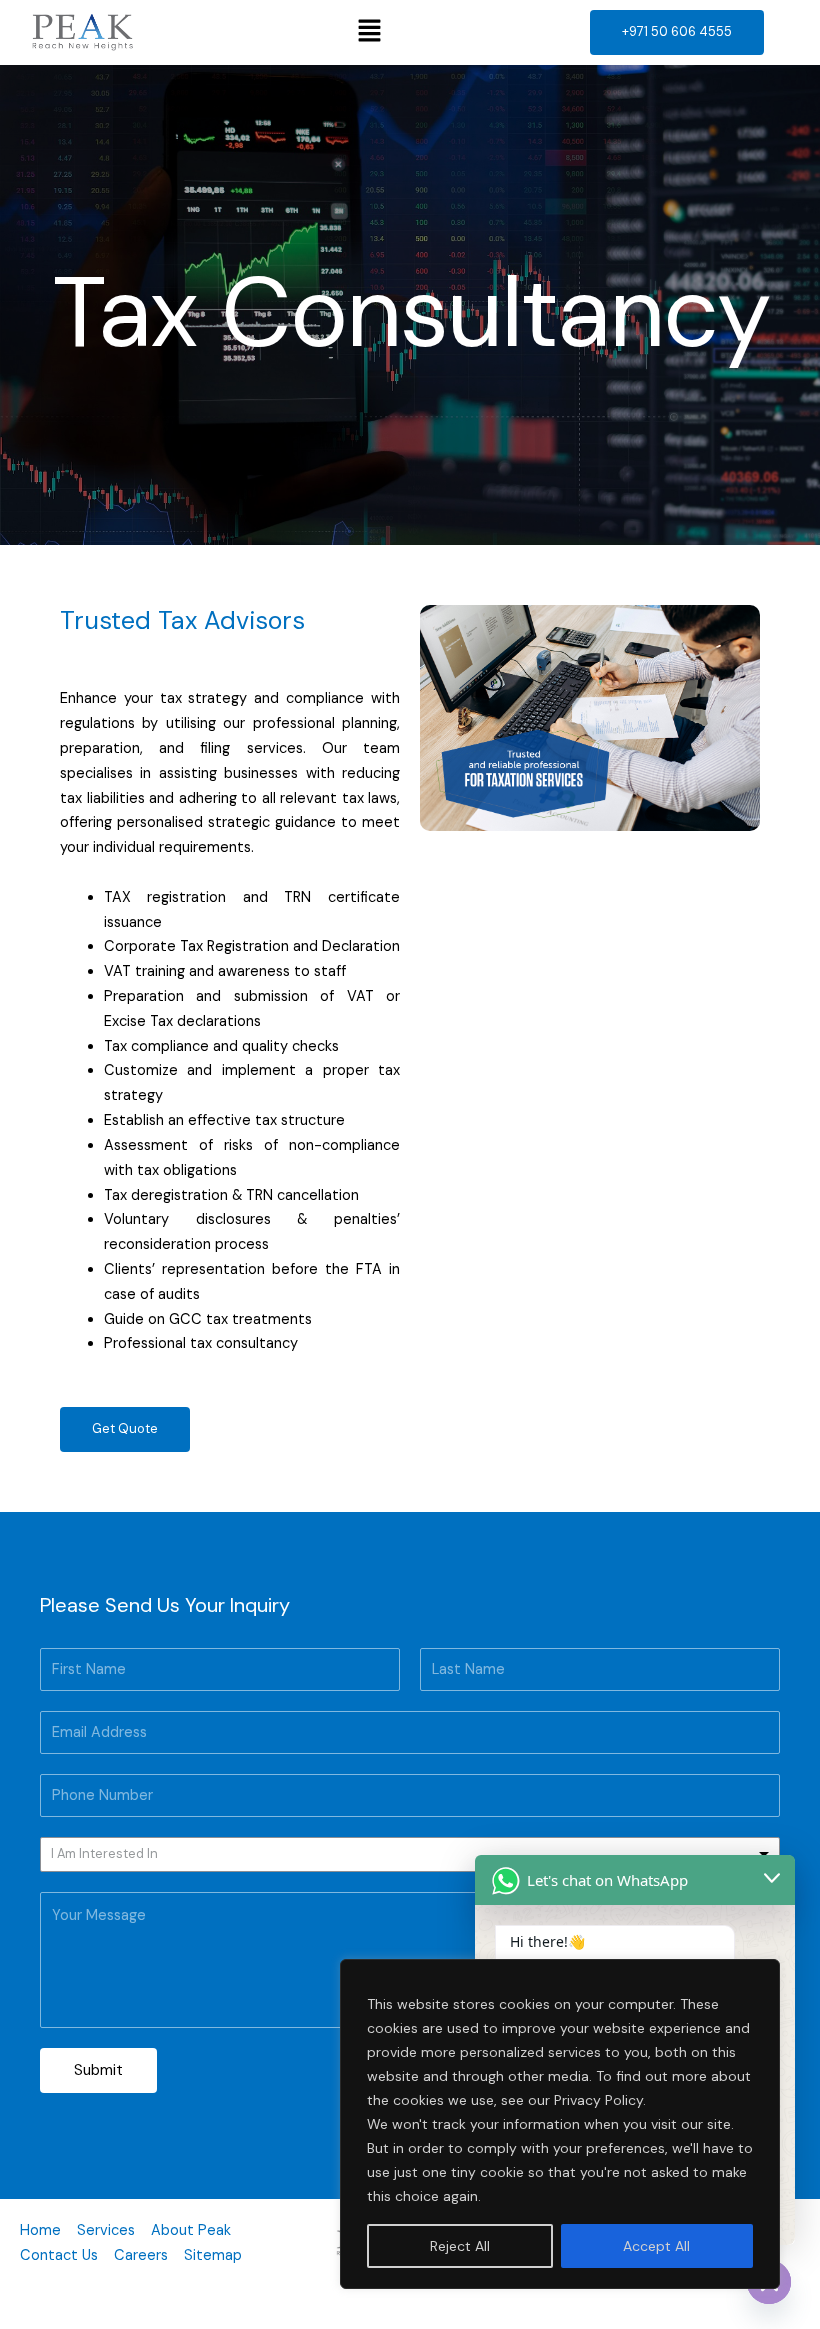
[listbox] (410, 1854)
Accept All (656, 2246)
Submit (98, 2070)
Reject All (460, 2246)
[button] (370, 32)
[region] (560, 2124)
